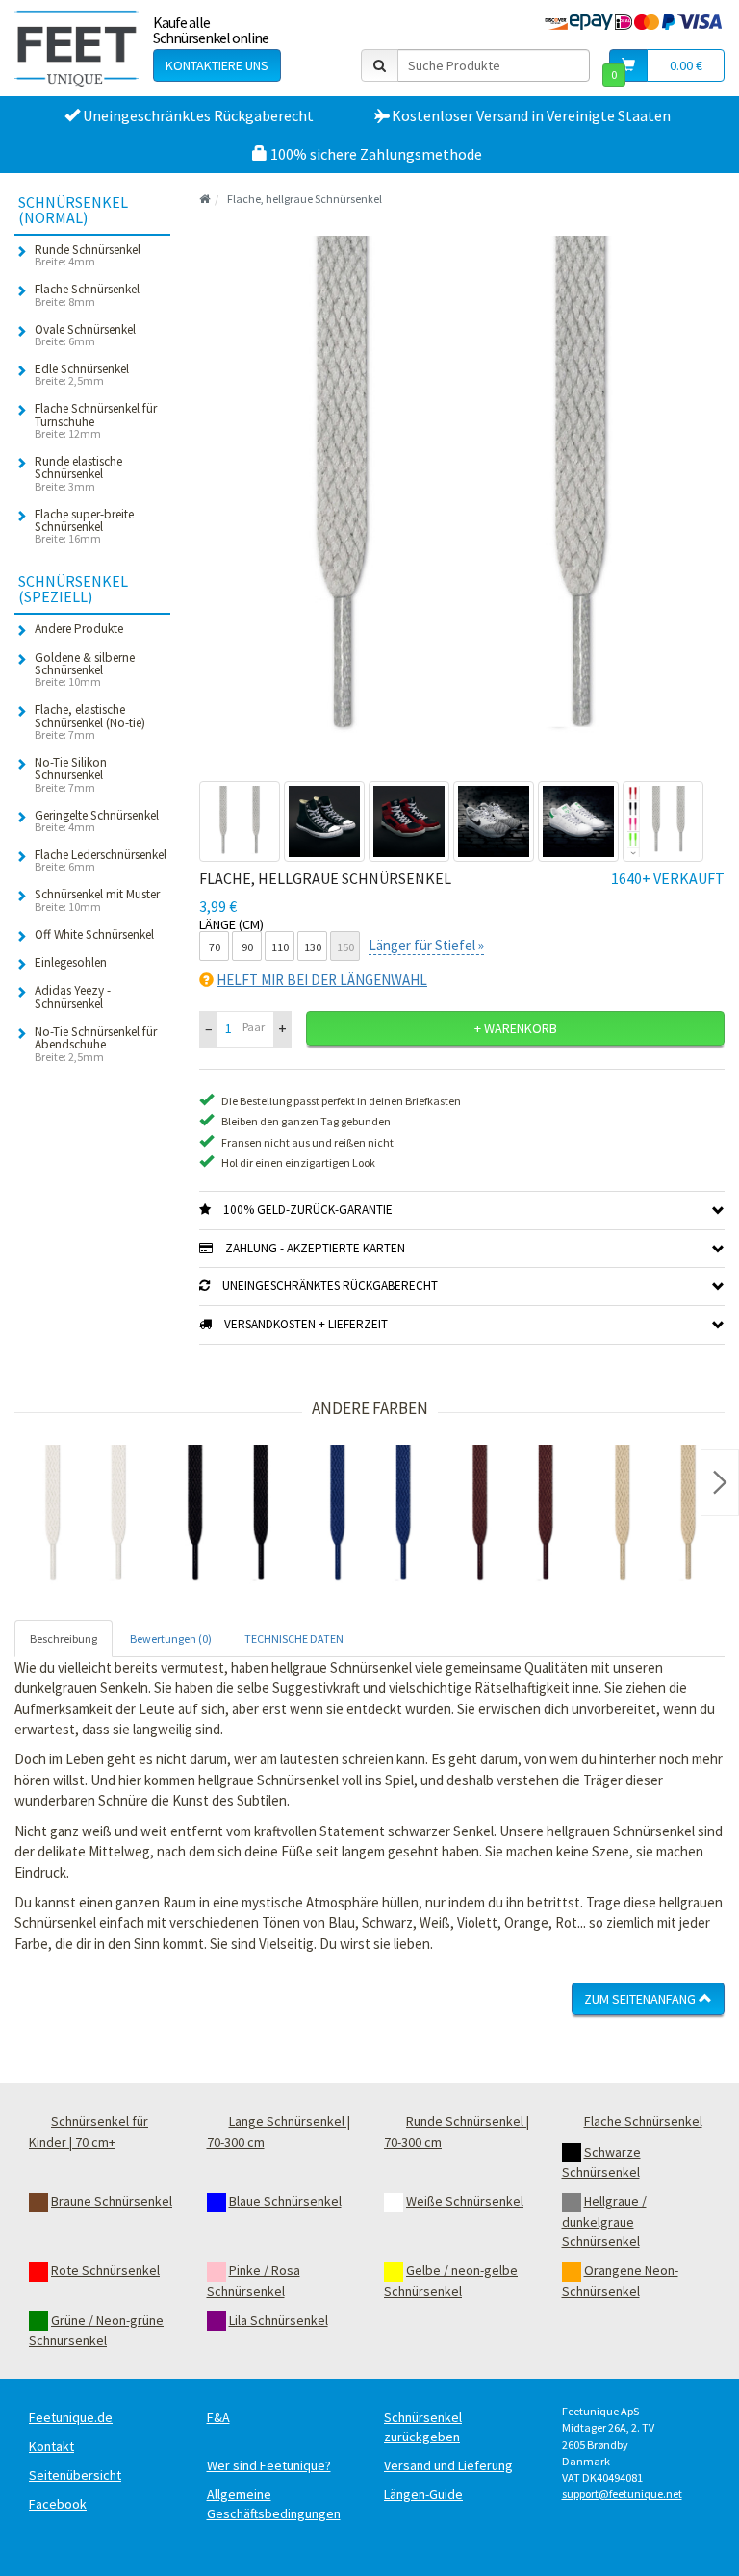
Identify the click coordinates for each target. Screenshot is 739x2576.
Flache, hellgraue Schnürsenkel (305, 199)
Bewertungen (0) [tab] (171, 1639)
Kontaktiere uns (217, 65)
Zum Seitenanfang (641, 1999)
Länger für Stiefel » (426, 945)
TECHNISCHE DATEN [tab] (294, 1639)
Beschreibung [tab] (64, 1639)
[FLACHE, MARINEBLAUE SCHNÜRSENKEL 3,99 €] (370, 1516)
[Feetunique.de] (76, 48)
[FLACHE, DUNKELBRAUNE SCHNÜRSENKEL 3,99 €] (513, 1516)
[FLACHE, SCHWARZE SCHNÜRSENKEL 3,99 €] (228, 1516)
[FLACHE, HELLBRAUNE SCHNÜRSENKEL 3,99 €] (655, 1516)
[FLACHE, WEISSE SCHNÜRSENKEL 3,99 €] (86, 1516)
